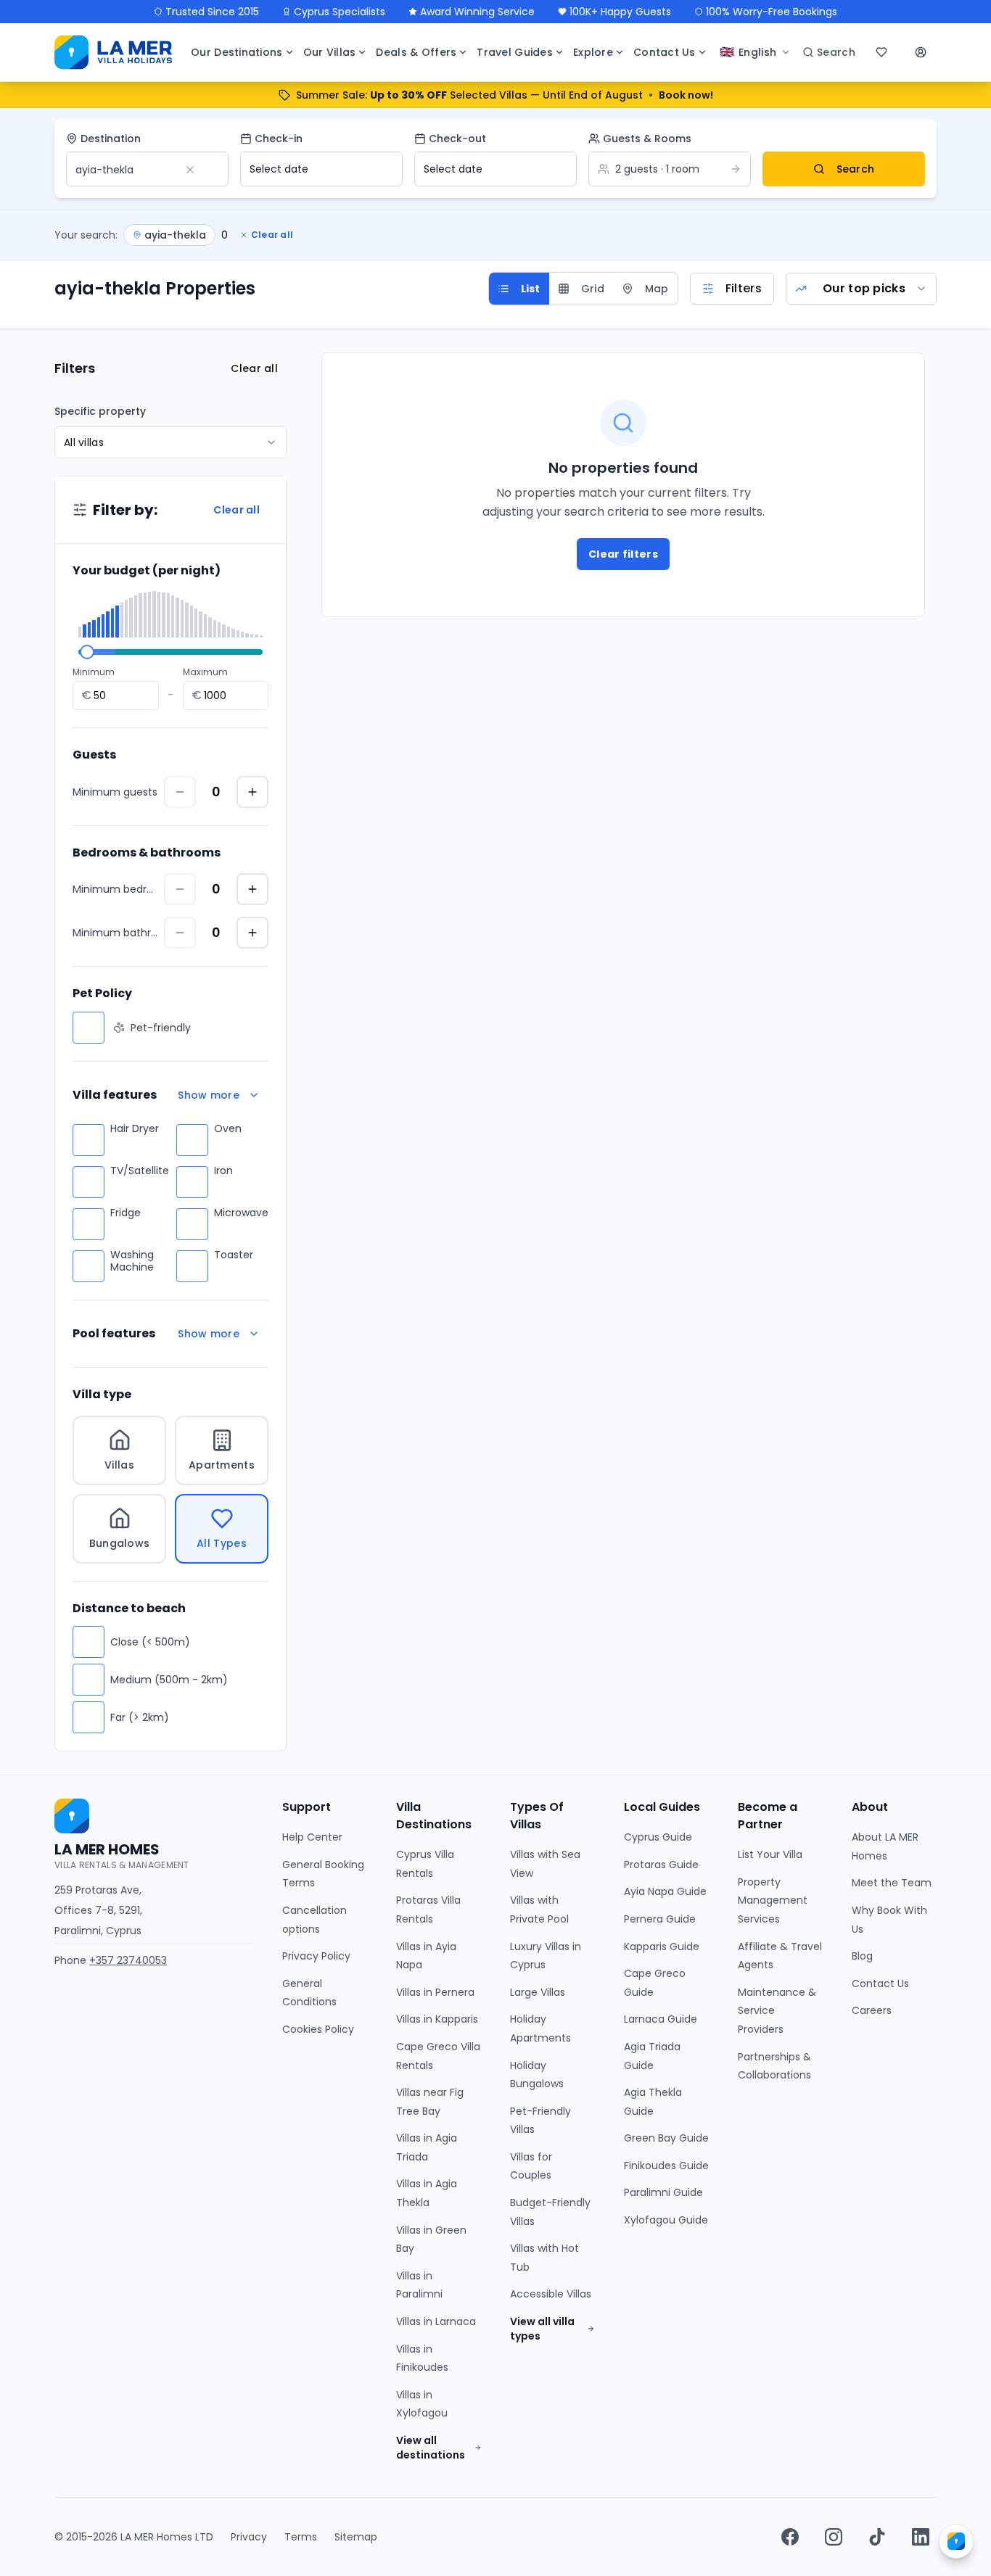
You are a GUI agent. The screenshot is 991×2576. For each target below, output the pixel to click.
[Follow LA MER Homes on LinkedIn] (921, 2537)
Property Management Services (773, 1900)
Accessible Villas (551, 2294)
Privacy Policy (316, 1956)
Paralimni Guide (663, 2192)
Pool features (114, 1333)
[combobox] (861, 289)
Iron (223, 1171)
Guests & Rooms (647, 139)
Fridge (126, 1213)
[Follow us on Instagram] (834, 2537)
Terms (301, 2537)
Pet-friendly (161, 1028)
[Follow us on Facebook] (790, 2537)
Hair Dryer (135, 1129)
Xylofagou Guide (666, 2220)
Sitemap (356, 2537)
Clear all (272, 235)
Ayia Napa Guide (665, 1891)
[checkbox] (89, 1028)
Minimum (94, 672)
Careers (872, 2010)
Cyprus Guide (658, 1837)
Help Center (312, 1837)
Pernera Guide (660, 1919)
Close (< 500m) (150, 1642)
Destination (111, 139)
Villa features (115, 1095)
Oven (228, 1129)
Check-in (279, 139)
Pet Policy (102, 993)
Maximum (205, 672)
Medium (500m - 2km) (169, 1680)
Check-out (457, 139)
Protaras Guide (661, 1865)
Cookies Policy (318, 2029)
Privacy (249, 2537)
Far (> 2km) (140, 1717)
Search (856, 169)
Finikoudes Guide (666, 2166)
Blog (862, 1956)
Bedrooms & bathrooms (147, 853)
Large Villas (538, 1992)
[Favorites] (883, 52)
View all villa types (542, 2329)
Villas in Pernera (435, 1992)
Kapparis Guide (662, 1947)
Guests (94, 755)
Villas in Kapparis (437, 2019)
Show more (209, 1095)
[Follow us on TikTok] (877, 2537)
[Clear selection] (200, 170)
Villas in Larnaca (436, 2321)
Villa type (102, 1394)
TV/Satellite (140, 1171)
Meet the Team (892, 1883)
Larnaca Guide (661, 2019)
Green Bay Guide (666, 2138)
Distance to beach (129, 1608)
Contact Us (880, 1983)
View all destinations (431, 2448)
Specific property (100, 411)
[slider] (87, 652)
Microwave (241, 1213)
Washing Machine (132, 1262)
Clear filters (623, 554)
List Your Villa (770, 1854)
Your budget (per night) (147, 570)
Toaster (234, 1255)
